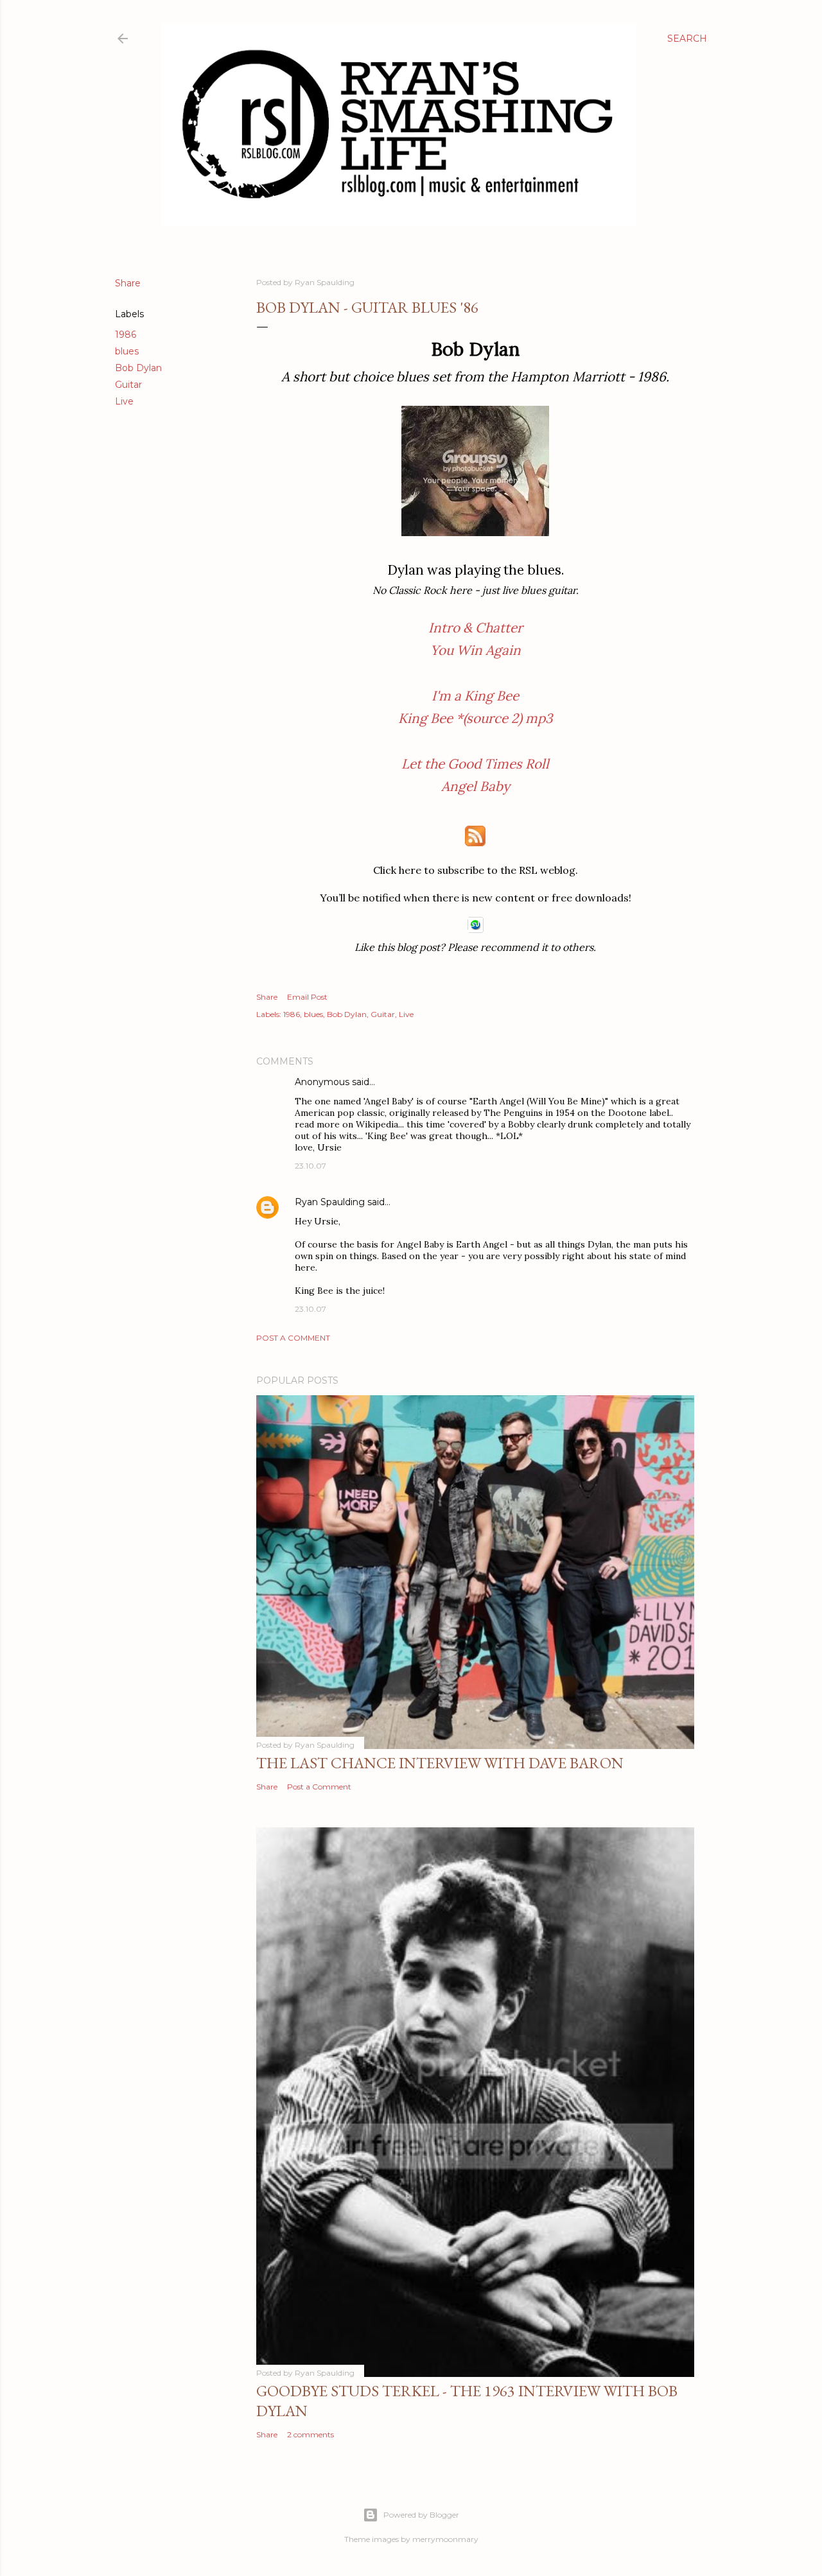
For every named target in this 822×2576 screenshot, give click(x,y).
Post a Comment (293, 1338)
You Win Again (476, 650)
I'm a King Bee (475, 696)
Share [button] (128, 283)
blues (127, 351)
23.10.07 (310, 1166)
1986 (126, 335)
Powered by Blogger (421, 2515)
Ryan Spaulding (330, 1202)
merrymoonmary (445, 2539)
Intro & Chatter (476, 628)
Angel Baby (476, 786)
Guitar (128, 385)
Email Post (307, 997)
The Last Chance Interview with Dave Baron (440, 1763)
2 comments (310, 2434)
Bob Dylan (138, 368)
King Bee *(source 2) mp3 (476, 718)
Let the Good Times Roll (475, 764)
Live (124, 401)
